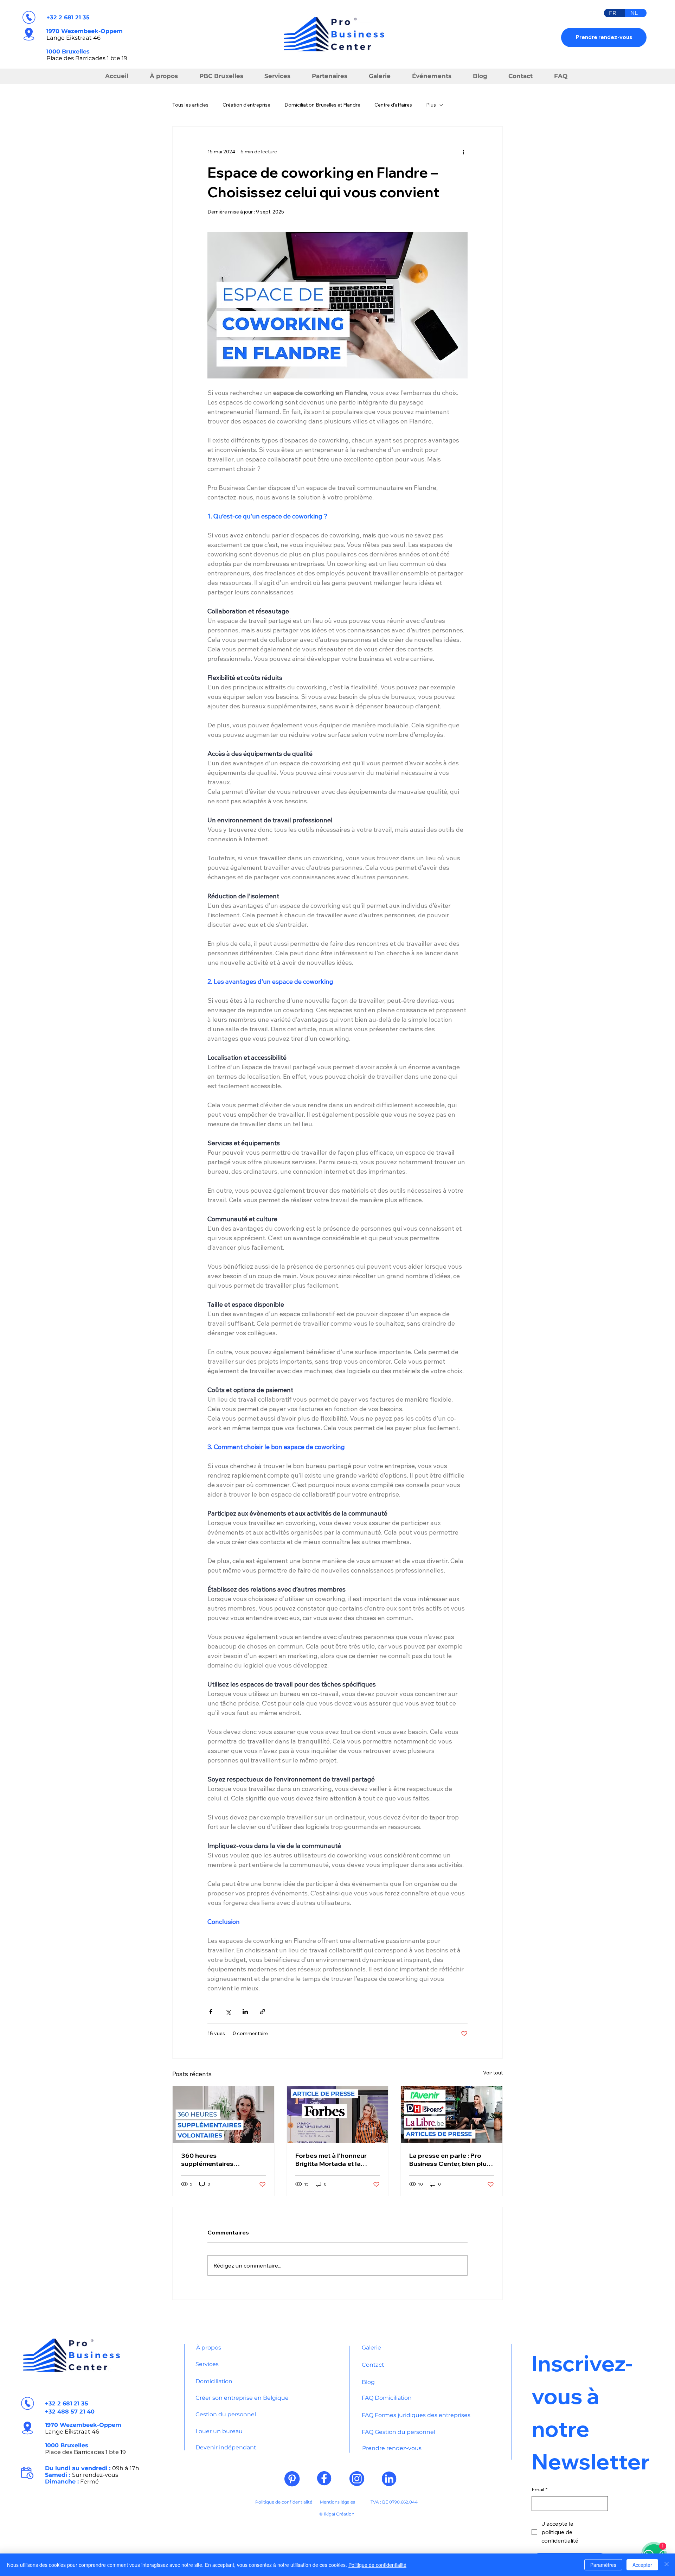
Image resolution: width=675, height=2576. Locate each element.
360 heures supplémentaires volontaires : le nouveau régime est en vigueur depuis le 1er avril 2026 (218, 2160)
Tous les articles (190, 105)
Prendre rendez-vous (392, 2448)
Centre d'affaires (393, 105)
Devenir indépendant (226, 2447)
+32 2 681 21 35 (68, 17)
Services (207, 2364)
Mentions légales (337, 2502)
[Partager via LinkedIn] (245, 2012)
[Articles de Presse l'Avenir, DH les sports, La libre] (452, 2115)
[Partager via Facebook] (211, 2012)
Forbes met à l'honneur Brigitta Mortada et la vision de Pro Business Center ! (331, 2160)
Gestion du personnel (226, 2414)
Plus (431, 105)
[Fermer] (667, 2565)
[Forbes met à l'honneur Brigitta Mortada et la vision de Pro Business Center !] (338, 2115)
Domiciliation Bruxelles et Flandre (322, 105)
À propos (209, 2348)
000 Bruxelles (69, 51)
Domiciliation (214, 2381)
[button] (331, 76)
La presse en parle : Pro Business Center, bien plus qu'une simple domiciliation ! (451, 2160)
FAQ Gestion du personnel (398, 2432)
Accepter (642, 2565)
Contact (373, 2365)
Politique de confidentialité (284, 2502)
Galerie (371, 2348)
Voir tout (493, 2073)
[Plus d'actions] (463, 152)
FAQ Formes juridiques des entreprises (416, 2415)
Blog (368, 2382)
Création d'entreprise (246, 105)
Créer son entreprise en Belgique (242, 2398)
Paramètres (603, 2565)
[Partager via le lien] (262, 2012)
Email (539, 2489)
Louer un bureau (219, 2431)
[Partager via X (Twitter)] (228, 2012)
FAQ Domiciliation (387, 2398)
